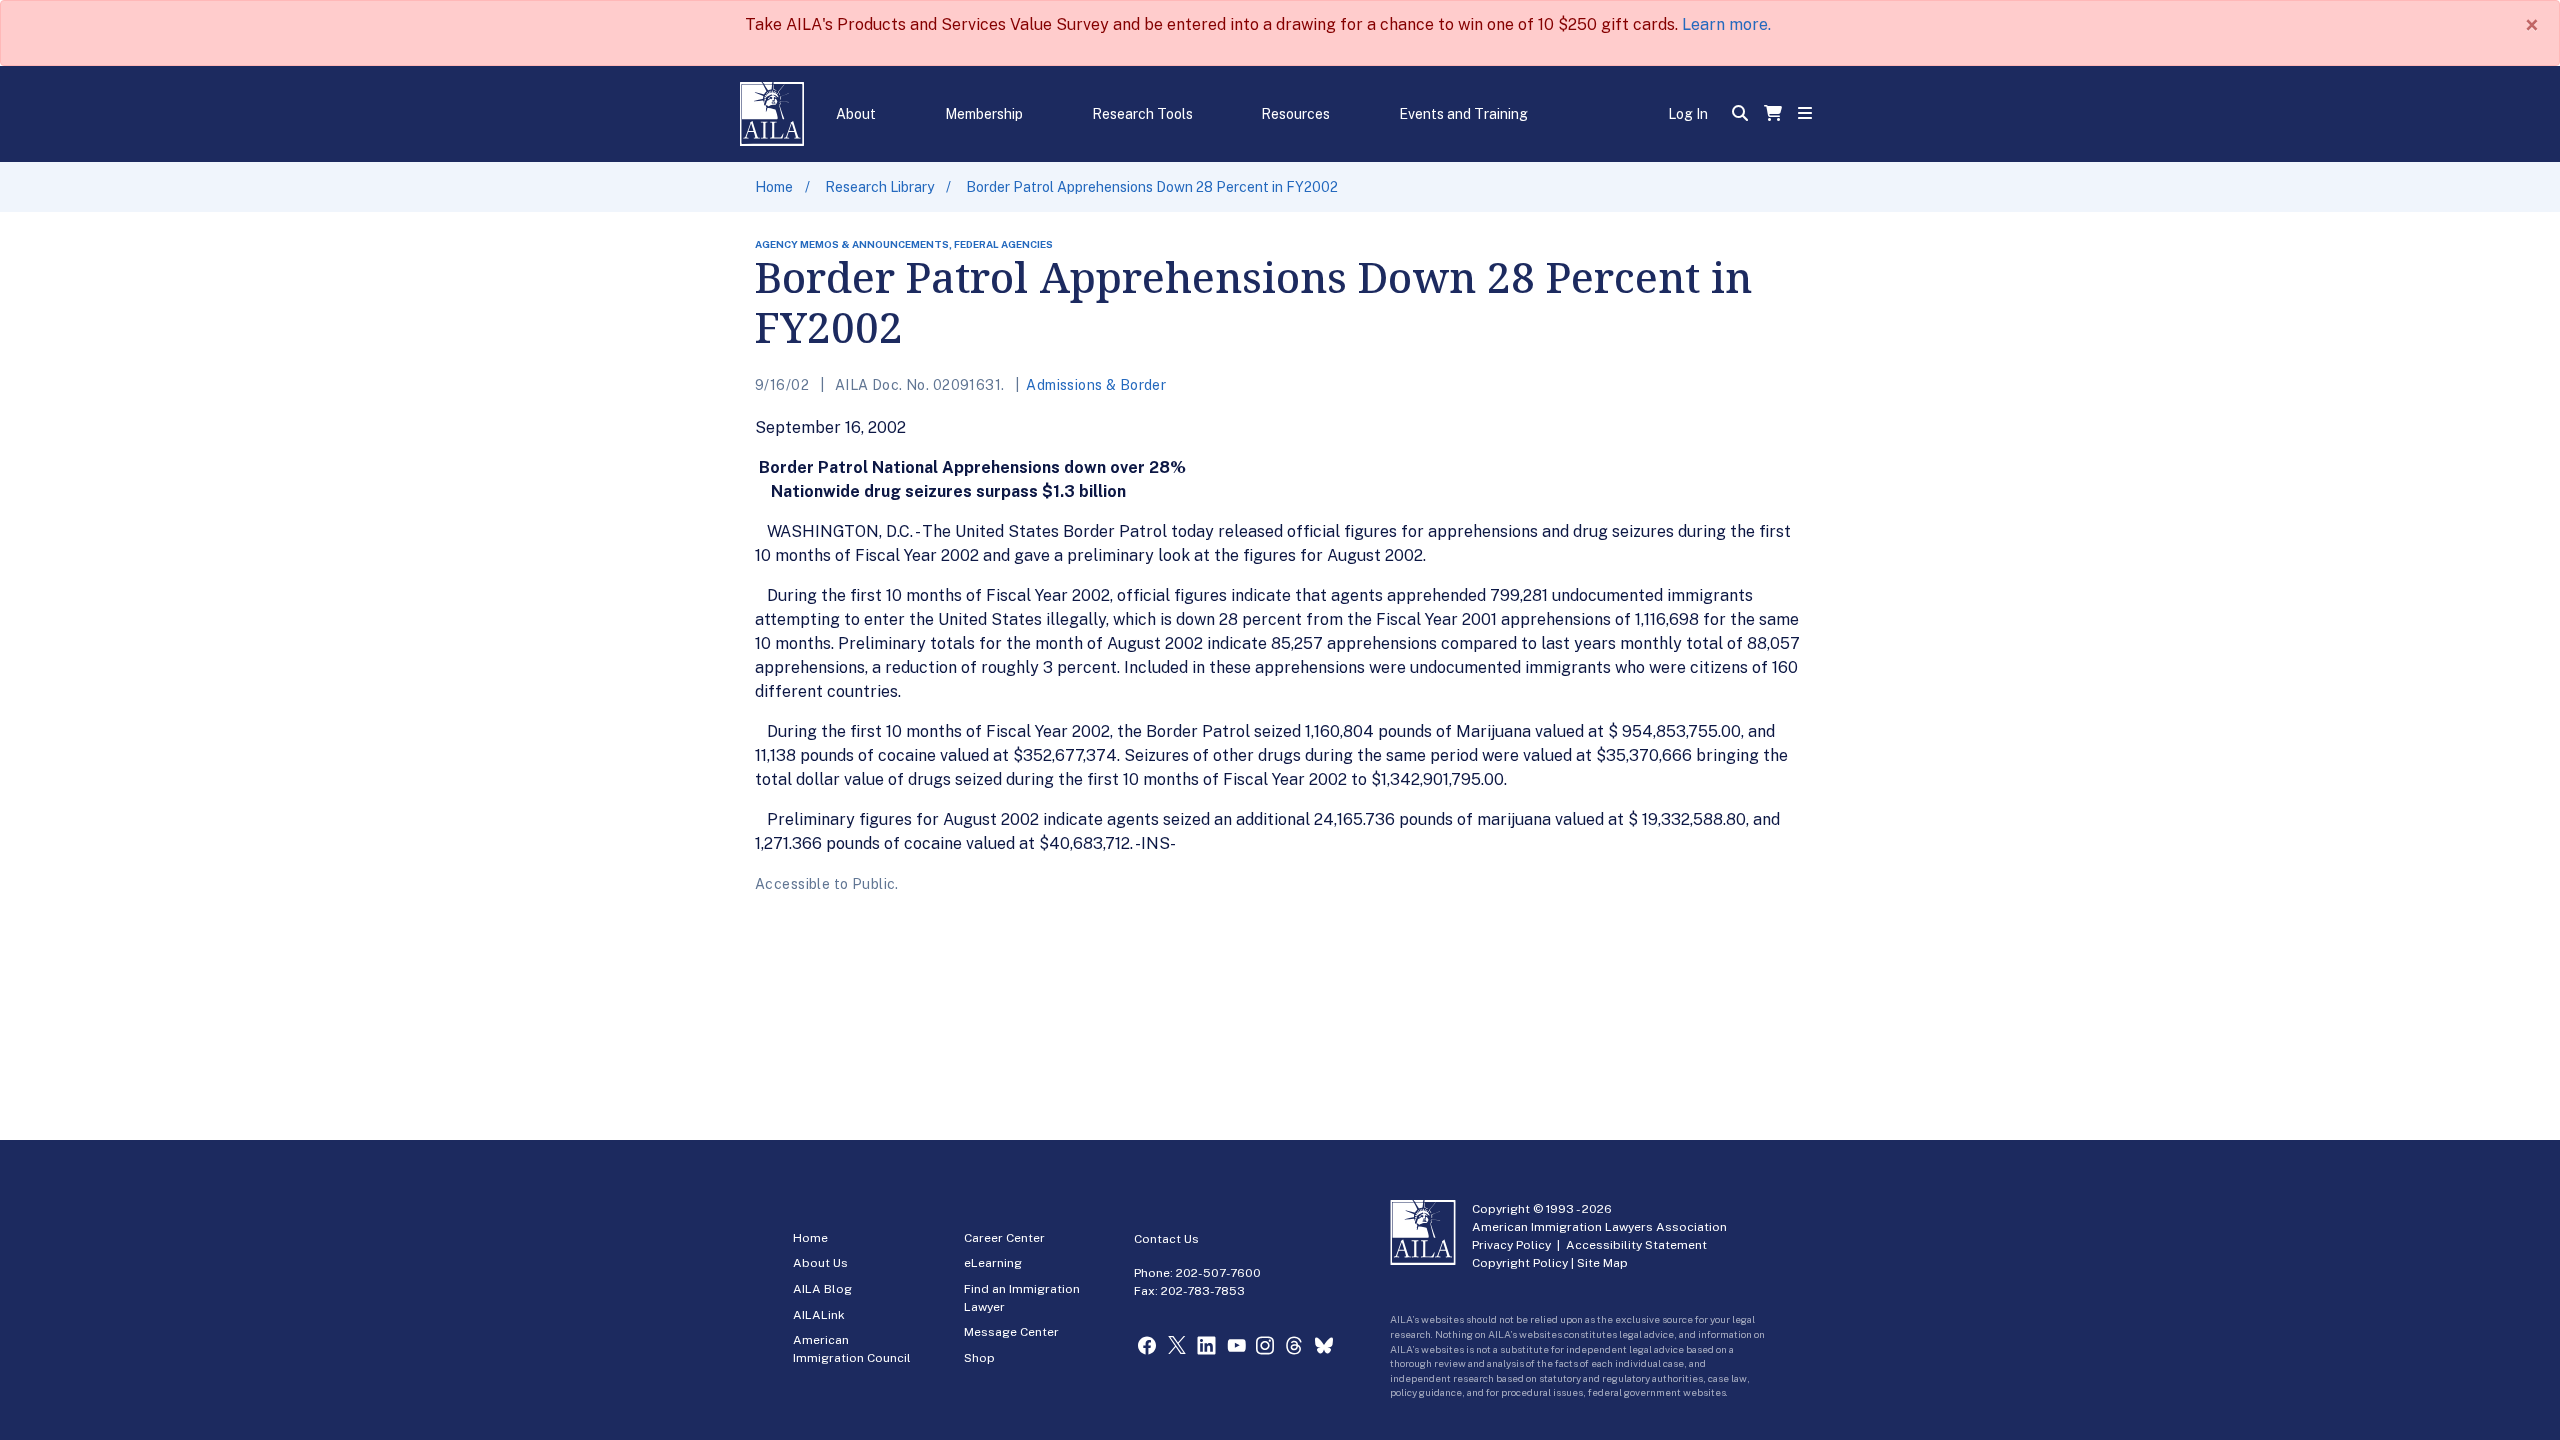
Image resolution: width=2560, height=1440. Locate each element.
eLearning (993, 1263)
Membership (984, 114)
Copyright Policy (1520, 1263)
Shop (979, 1358)
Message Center (1011, 1332)
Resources (1295, 114)
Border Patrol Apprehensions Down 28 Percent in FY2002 (1152, 187)
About (856, 114)
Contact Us (1166, 1239)
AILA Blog (822, 1289)
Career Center (1004, 1238)
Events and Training (1463, 114)
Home (774, 187)
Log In (1688, 114)
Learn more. (1726, 24)
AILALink (819, 1315)
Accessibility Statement (1636, 1245)
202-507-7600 (1218, 1273)
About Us (820, 1263)
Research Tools (1142, 114)
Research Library (879, 187)
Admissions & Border (1096, 385)
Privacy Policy (1511, 1245)
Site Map (1602, 1263)
